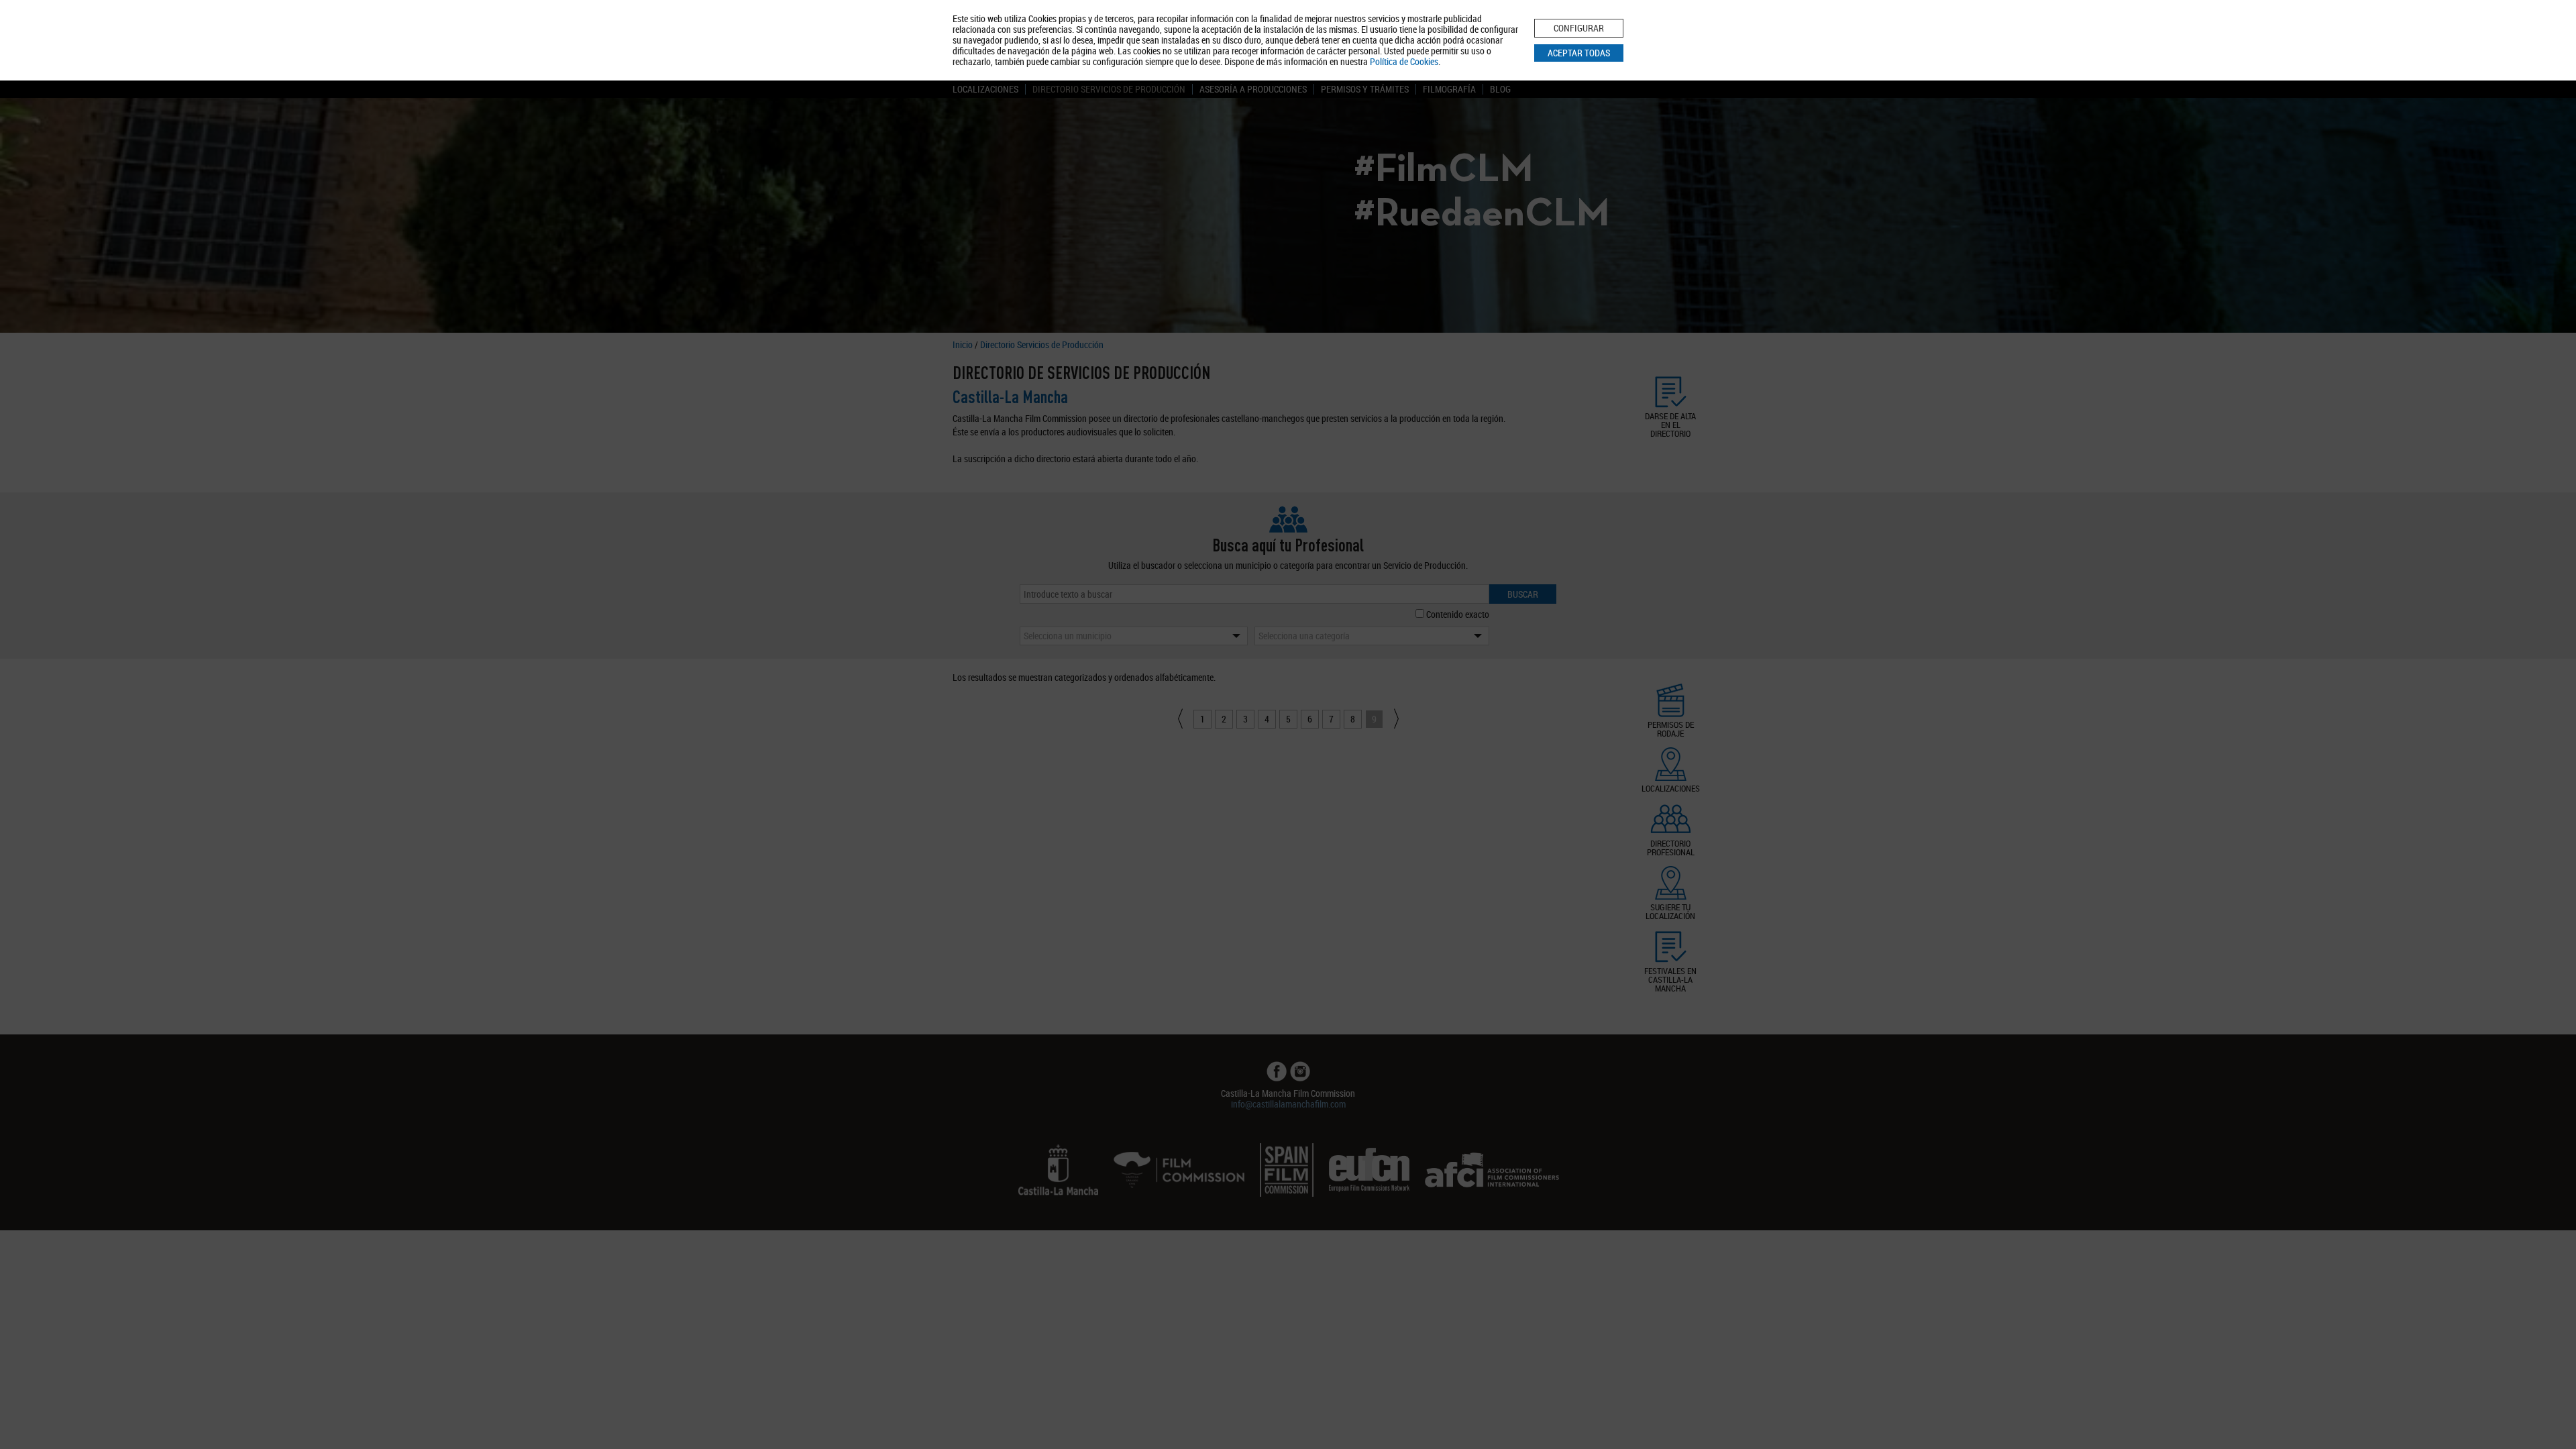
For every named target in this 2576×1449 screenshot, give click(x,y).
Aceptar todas (1579, 53)
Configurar (1579, 28)
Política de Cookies (1404, 61)
